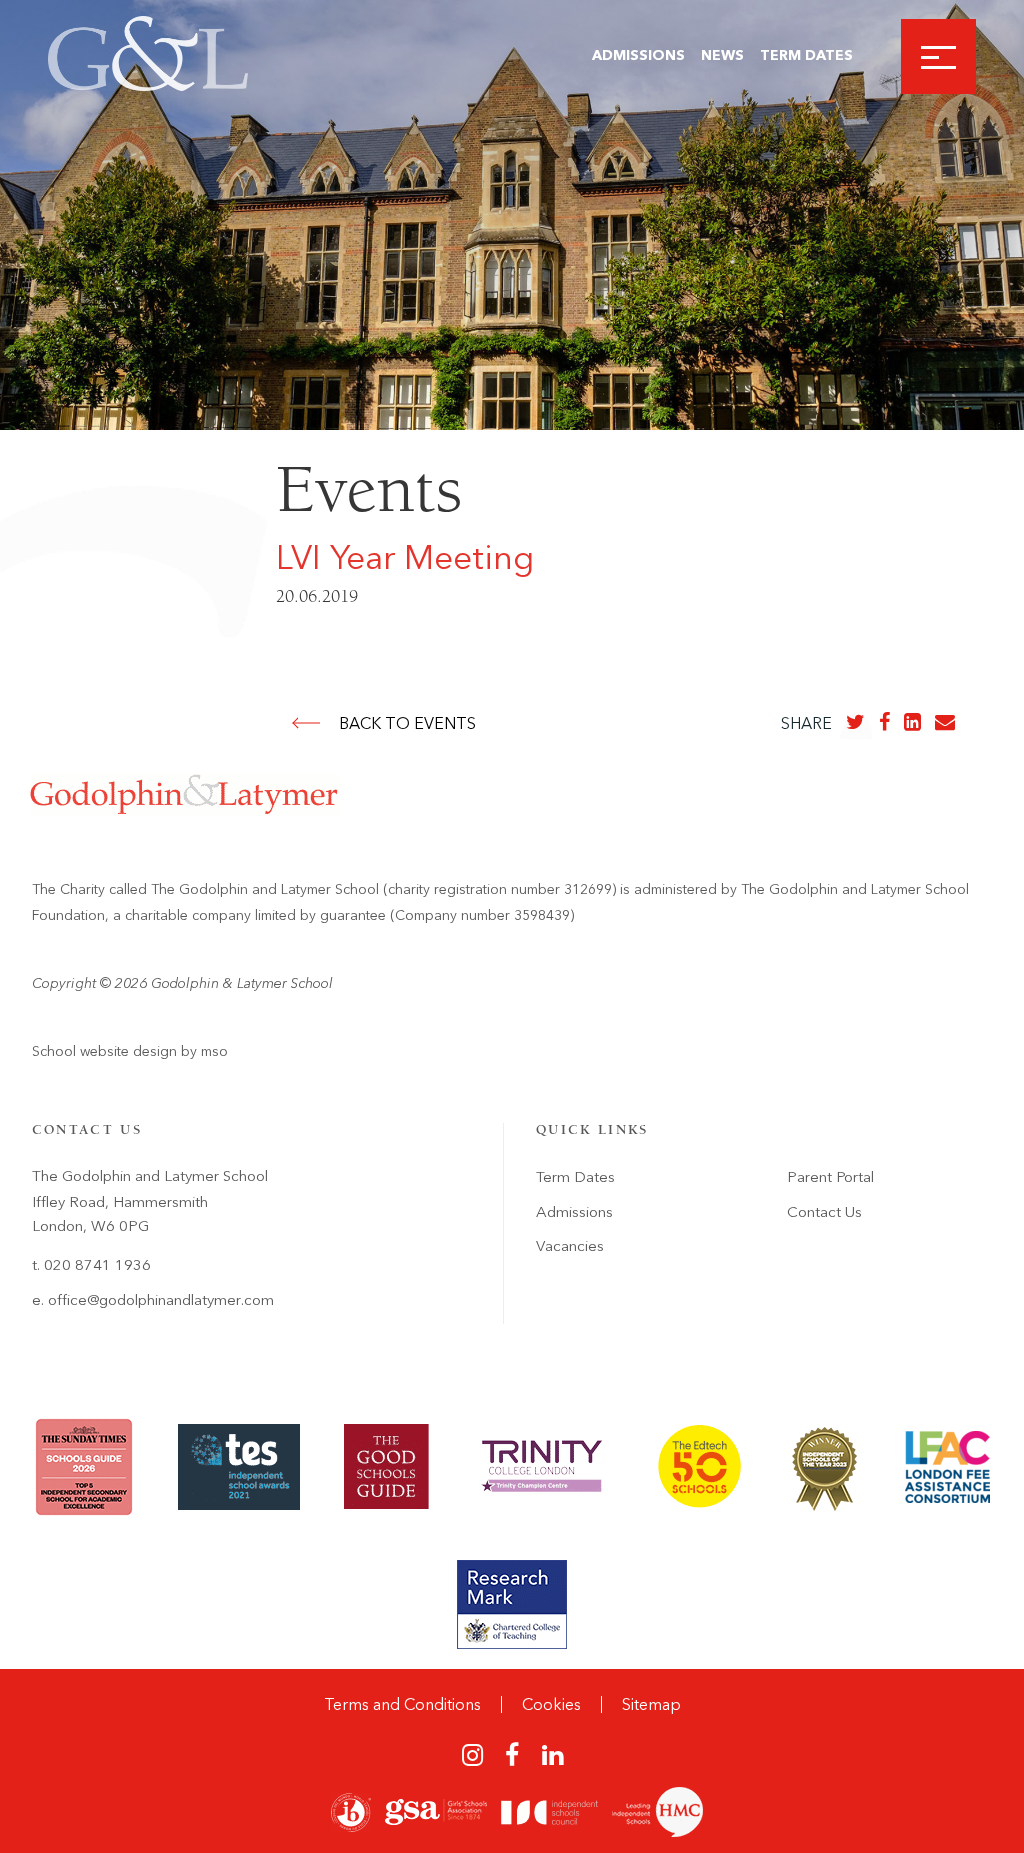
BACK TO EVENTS (407, 723)
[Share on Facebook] (884, 722)
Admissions (638, 55)
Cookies (551, 1704)
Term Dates (806, 55)
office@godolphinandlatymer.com (161, 1300)
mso (214, 1051)
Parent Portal (830, 1177)
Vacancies (570, 1246)
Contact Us (824, 1212)
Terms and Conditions (402, 1704)
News (722, 55)
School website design (104, 1051)
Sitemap (651, 1704)
